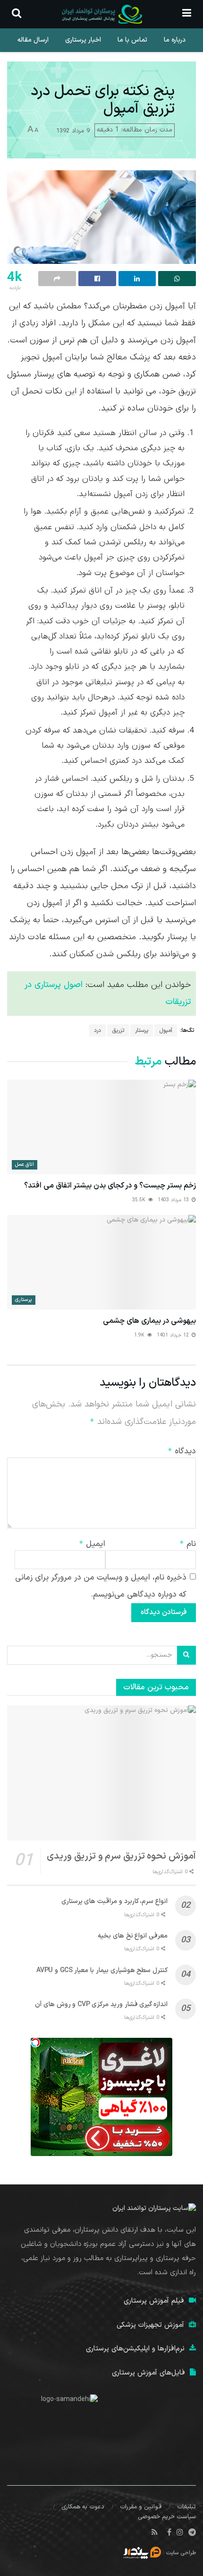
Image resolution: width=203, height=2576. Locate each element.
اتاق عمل (25, 1165)
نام (188, 1544)
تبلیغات (186, 2507)
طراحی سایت (181, 2553)
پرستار (142, 1030)
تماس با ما (132, 40)
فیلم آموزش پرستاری (154, 2301)
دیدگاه (182, 1451)
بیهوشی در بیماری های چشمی (149, 1321)
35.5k (140, 1200)
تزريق (118, 1030)
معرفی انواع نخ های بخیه (133, 1936)
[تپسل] (35, 2043)
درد (97, 1030)
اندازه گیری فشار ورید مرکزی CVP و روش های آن (101, 2004)
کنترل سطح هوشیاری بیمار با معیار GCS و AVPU (102, 1970)
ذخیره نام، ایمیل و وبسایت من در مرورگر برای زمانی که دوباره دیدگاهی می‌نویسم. (101, 1586)
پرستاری (24, 1300)
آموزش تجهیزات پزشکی (150, 2325)
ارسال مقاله (33, 40)
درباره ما (175, 40)
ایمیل (92, 1544)
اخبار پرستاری (83, 40)
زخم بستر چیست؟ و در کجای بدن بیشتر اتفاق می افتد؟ (110, 1186)
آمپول (166, 1030)
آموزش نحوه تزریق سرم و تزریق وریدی (121, 1856)
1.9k (140, 1335)
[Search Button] (186, 1655)
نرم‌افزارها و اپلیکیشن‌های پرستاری (135, 2349)
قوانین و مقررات (141, 2507)
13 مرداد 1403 (174, 1200)
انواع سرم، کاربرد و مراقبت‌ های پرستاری (114, 1901)
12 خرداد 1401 (174, 1335)
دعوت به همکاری (83, 2507)
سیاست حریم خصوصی (167, 2517)
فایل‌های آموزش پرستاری (148, 2373)
